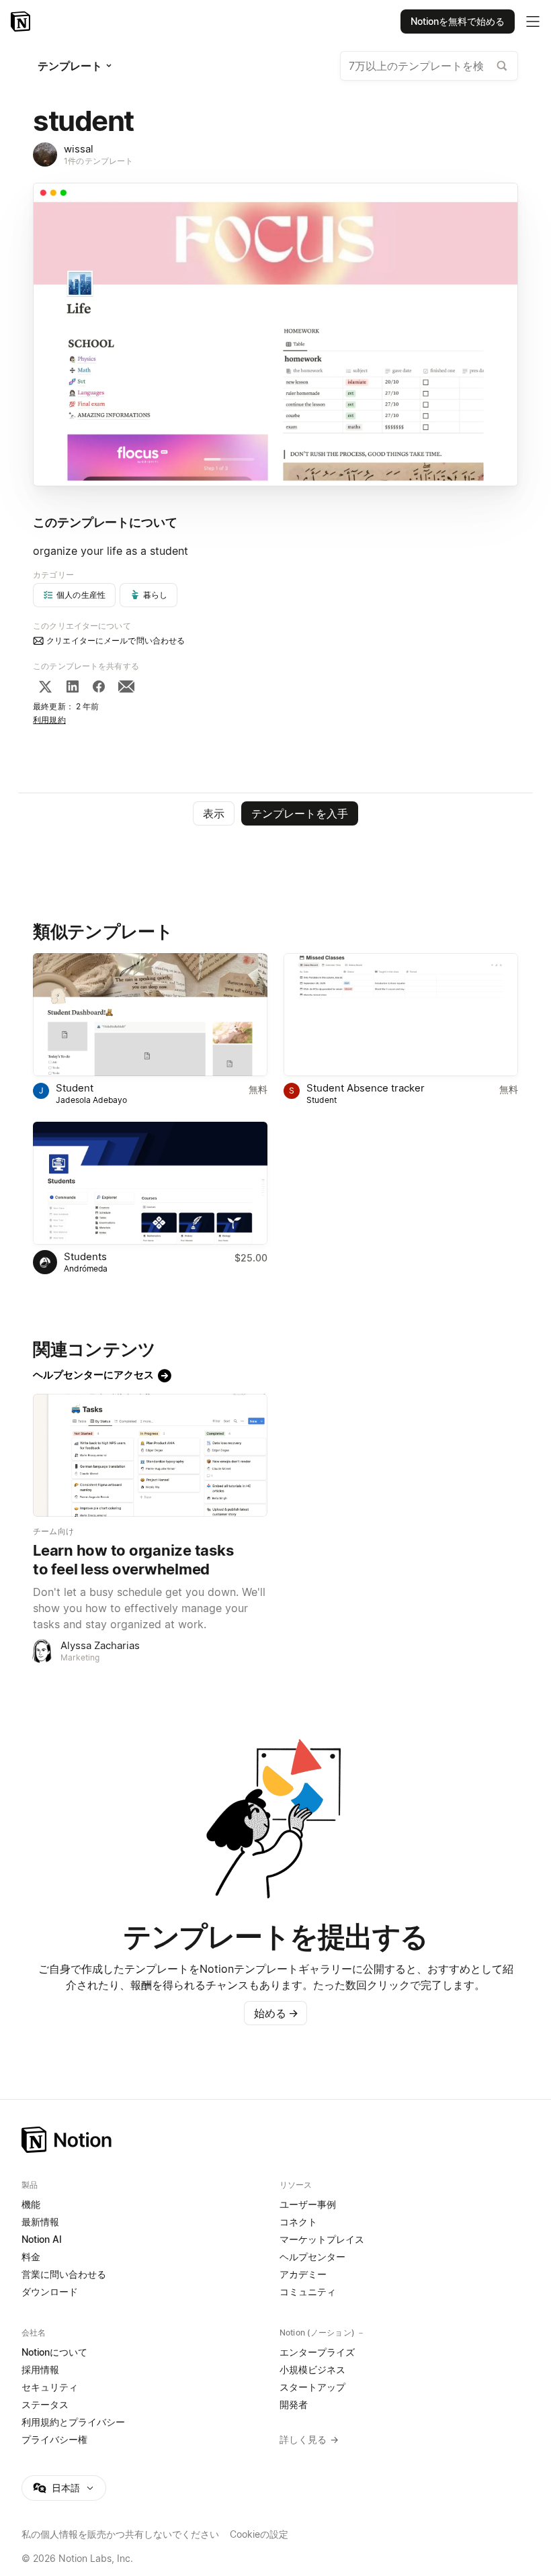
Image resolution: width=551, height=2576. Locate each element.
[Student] (150, 1015)
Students (85, 1256)
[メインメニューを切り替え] (533, 21)
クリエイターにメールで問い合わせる (116, 640)
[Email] (126, 686)
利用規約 (49, 720)
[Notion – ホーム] (275, 2140)
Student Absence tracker (366, 1088)
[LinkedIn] (73, 686)
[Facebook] (99, 686)
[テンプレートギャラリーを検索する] (502, 66)
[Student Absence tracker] (401, 1015)
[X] (45, 686)
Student (75, 1088)
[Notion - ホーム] (22, 21)
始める (276, 2013)
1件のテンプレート (98, 161)
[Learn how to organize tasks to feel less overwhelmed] (150, 1455)
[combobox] (429, 66)
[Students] (150, 1183)
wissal (79, 149)
